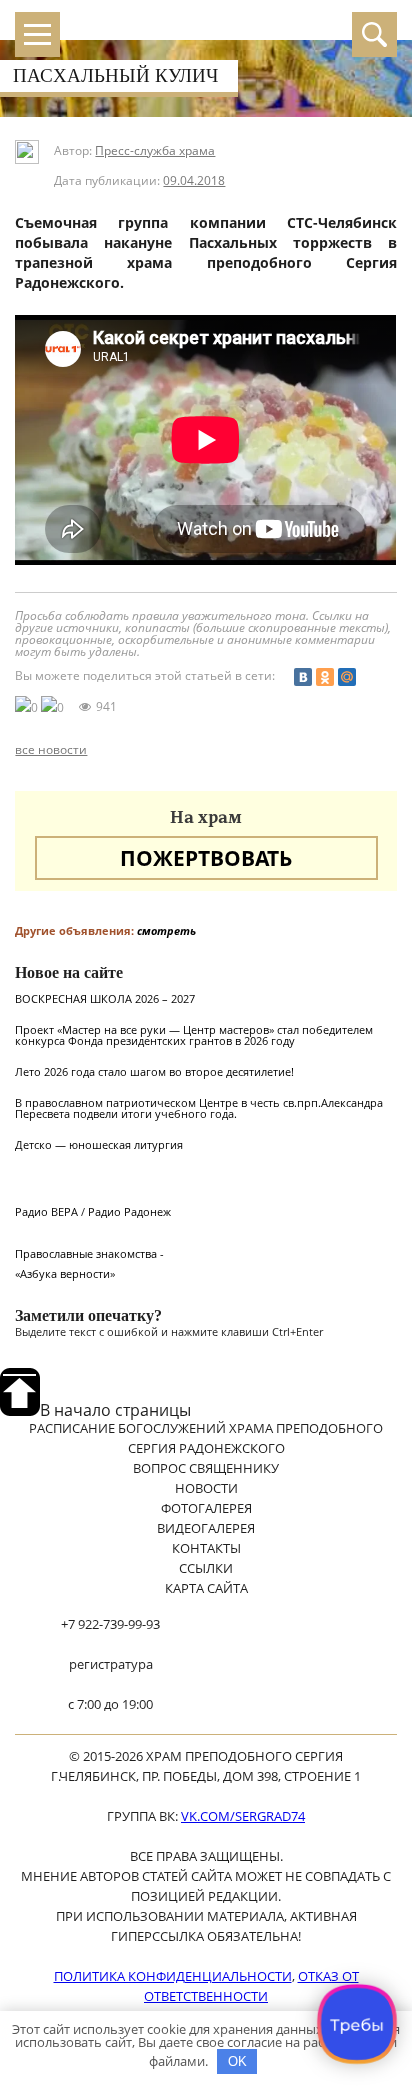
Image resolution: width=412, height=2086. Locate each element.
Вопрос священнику (206, 1468)
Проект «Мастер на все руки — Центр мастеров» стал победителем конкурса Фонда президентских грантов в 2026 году (194, 1035)
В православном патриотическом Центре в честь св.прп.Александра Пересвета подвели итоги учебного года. (199, 1108)
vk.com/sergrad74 (243, 1816)
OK (237, 2061)
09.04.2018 (194, 180)
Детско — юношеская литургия (99, 1144)
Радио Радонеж (129, 1211)
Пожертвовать (206, 858)
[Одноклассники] (325, 677)
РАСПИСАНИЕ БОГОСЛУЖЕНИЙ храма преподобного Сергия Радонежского (206, 1438)
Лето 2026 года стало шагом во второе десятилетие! (154, 1071)
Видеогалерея (206, 1528)
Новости (206, 1488)
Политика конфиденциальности (173, 1976)
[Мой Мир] (347, 677)
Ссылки (206, 1568)
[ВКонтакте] (303, 677)
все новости (51, 750)
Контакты (206, 1548)
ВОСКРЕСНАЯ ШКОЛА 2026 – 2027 (105, 998)
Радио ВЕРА (46, 1211)
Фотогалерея (206, 1508)
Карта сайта (206, 1588)
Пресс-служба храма (155, 150)
